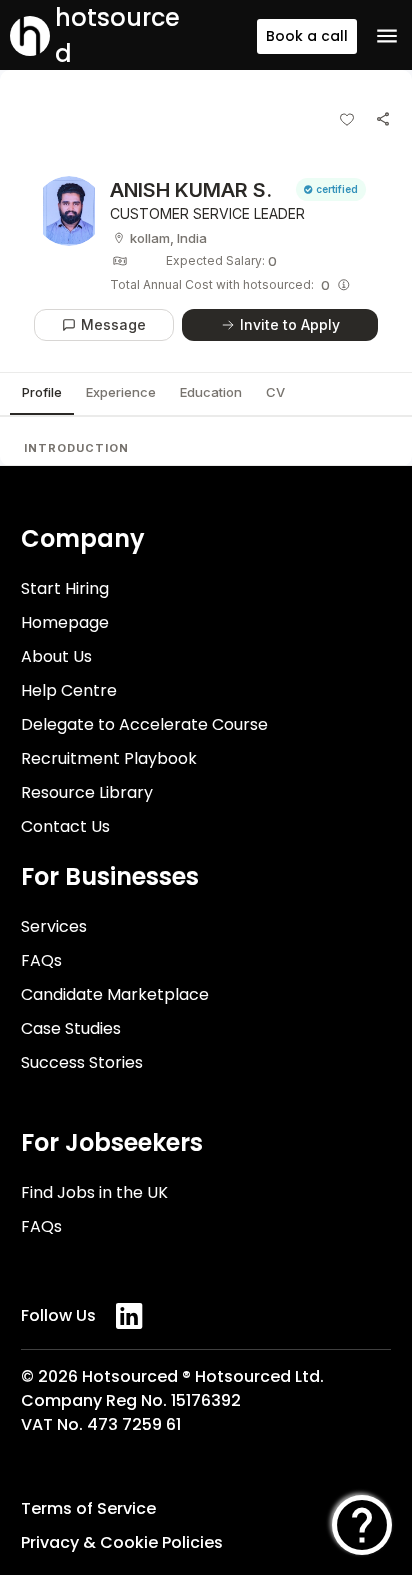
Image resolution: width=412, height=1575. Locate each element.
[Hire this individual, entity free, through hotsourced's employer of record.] (344, 285)
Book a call (307, 36)
